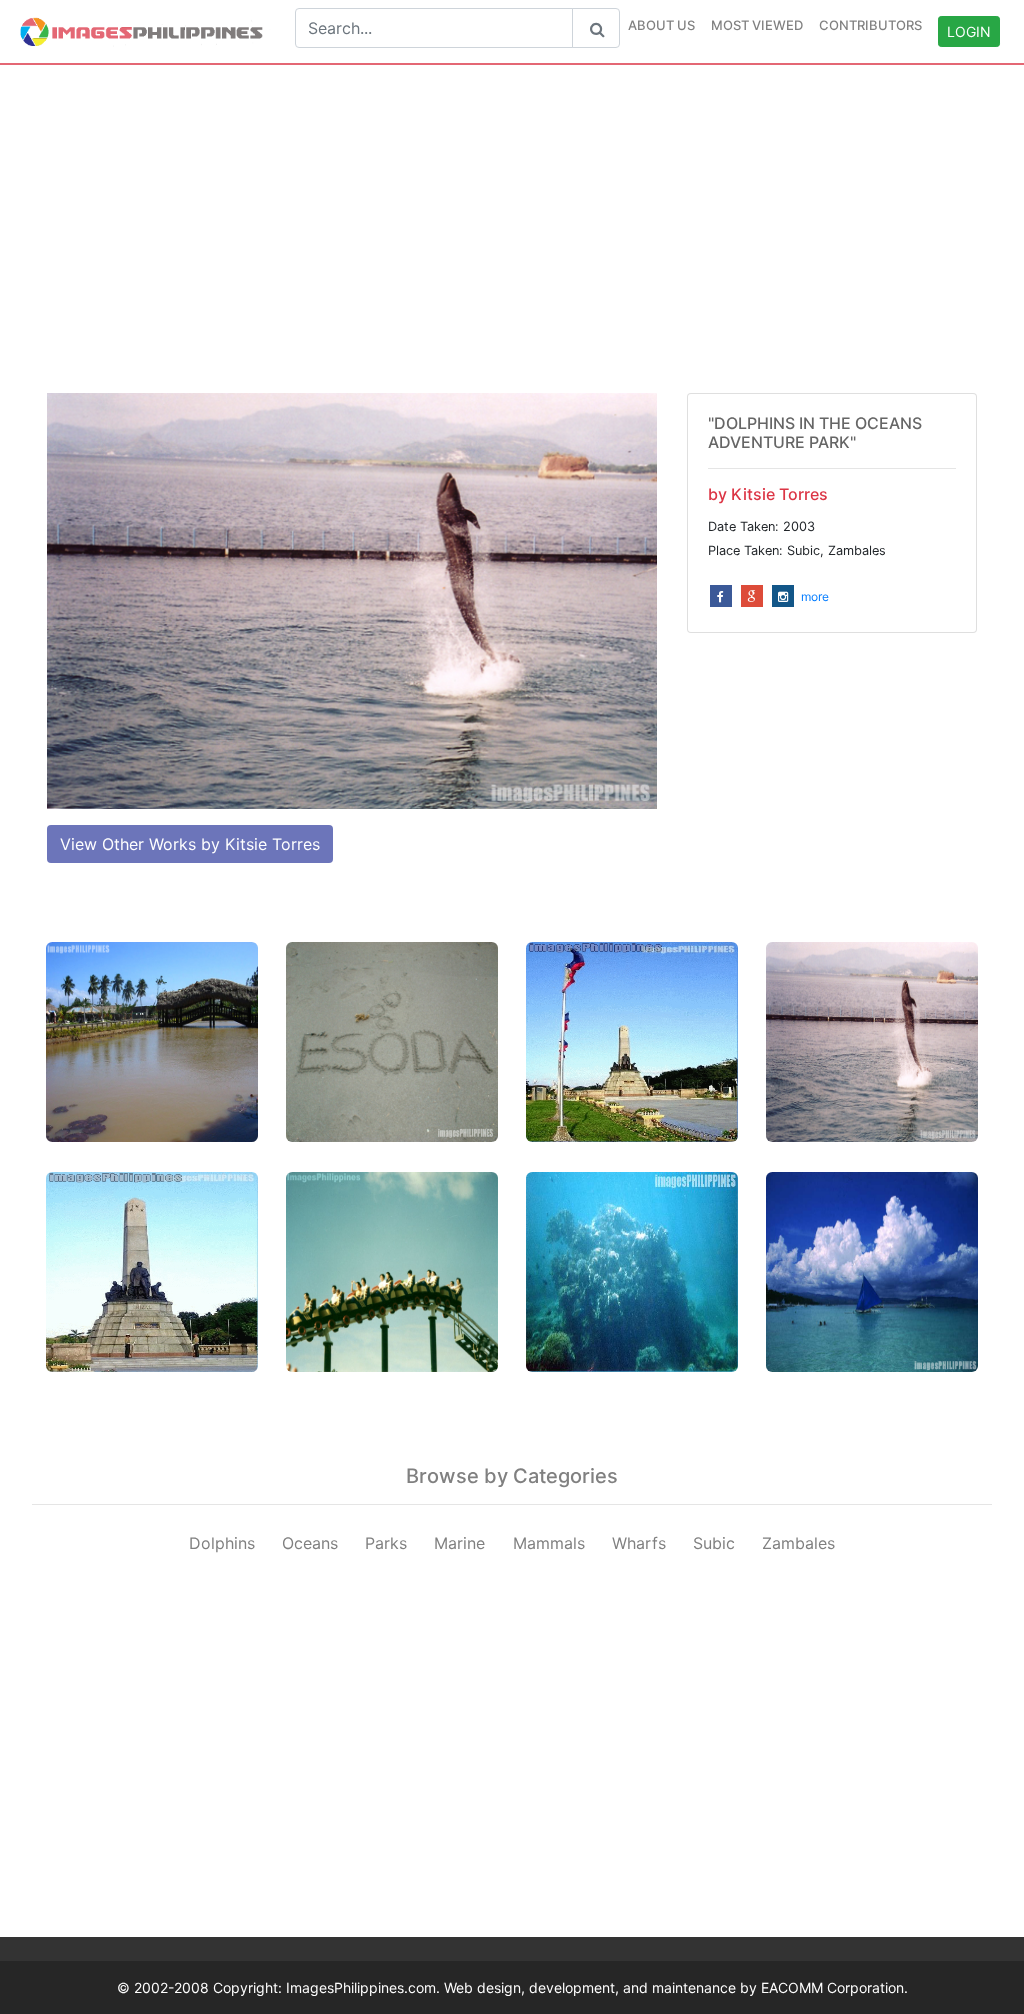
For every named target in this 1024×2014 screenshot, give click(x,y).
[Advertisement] (512, 229)
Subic (714, 1543)
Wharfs (639, 1543)
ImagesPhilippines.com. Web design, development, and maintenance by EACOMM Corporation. (597, 1987)
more (815, 596)
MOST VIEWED (757, 25)
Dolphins (222, 1543)
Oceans (310, 1543)
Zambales (798, 1543)
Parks (386, 1543)
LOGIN (969, 31)
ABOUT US (661, 25)
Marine (459, 1543)
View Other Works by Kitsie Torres (190, 844)
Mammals (549, 1543)
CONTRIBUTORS (870, 25)
